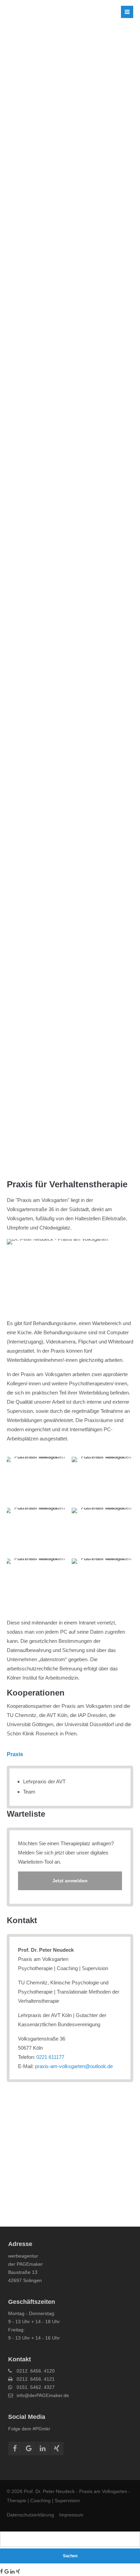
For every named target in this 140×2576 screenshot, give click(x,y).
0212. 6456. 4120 (36, 2371)
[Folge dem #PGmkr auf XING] (18, 2571)
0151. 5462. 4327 (36, 2387)
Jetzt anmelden (70, 1881)
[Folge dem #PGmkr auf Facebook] (2, 2571)
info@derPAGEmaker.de (43, 2395)
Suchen (70, 2556)
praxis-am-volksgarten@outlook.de (74, 2066)
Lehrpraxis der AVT (44, 1781)
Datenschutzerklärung (30, 2515)
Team (29, 1792)
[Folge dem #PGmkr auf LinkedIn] (12, 2571)
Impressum (71, 2515)
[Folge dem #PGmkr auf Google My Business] (7, 2571)
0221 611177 (50, 2057)
